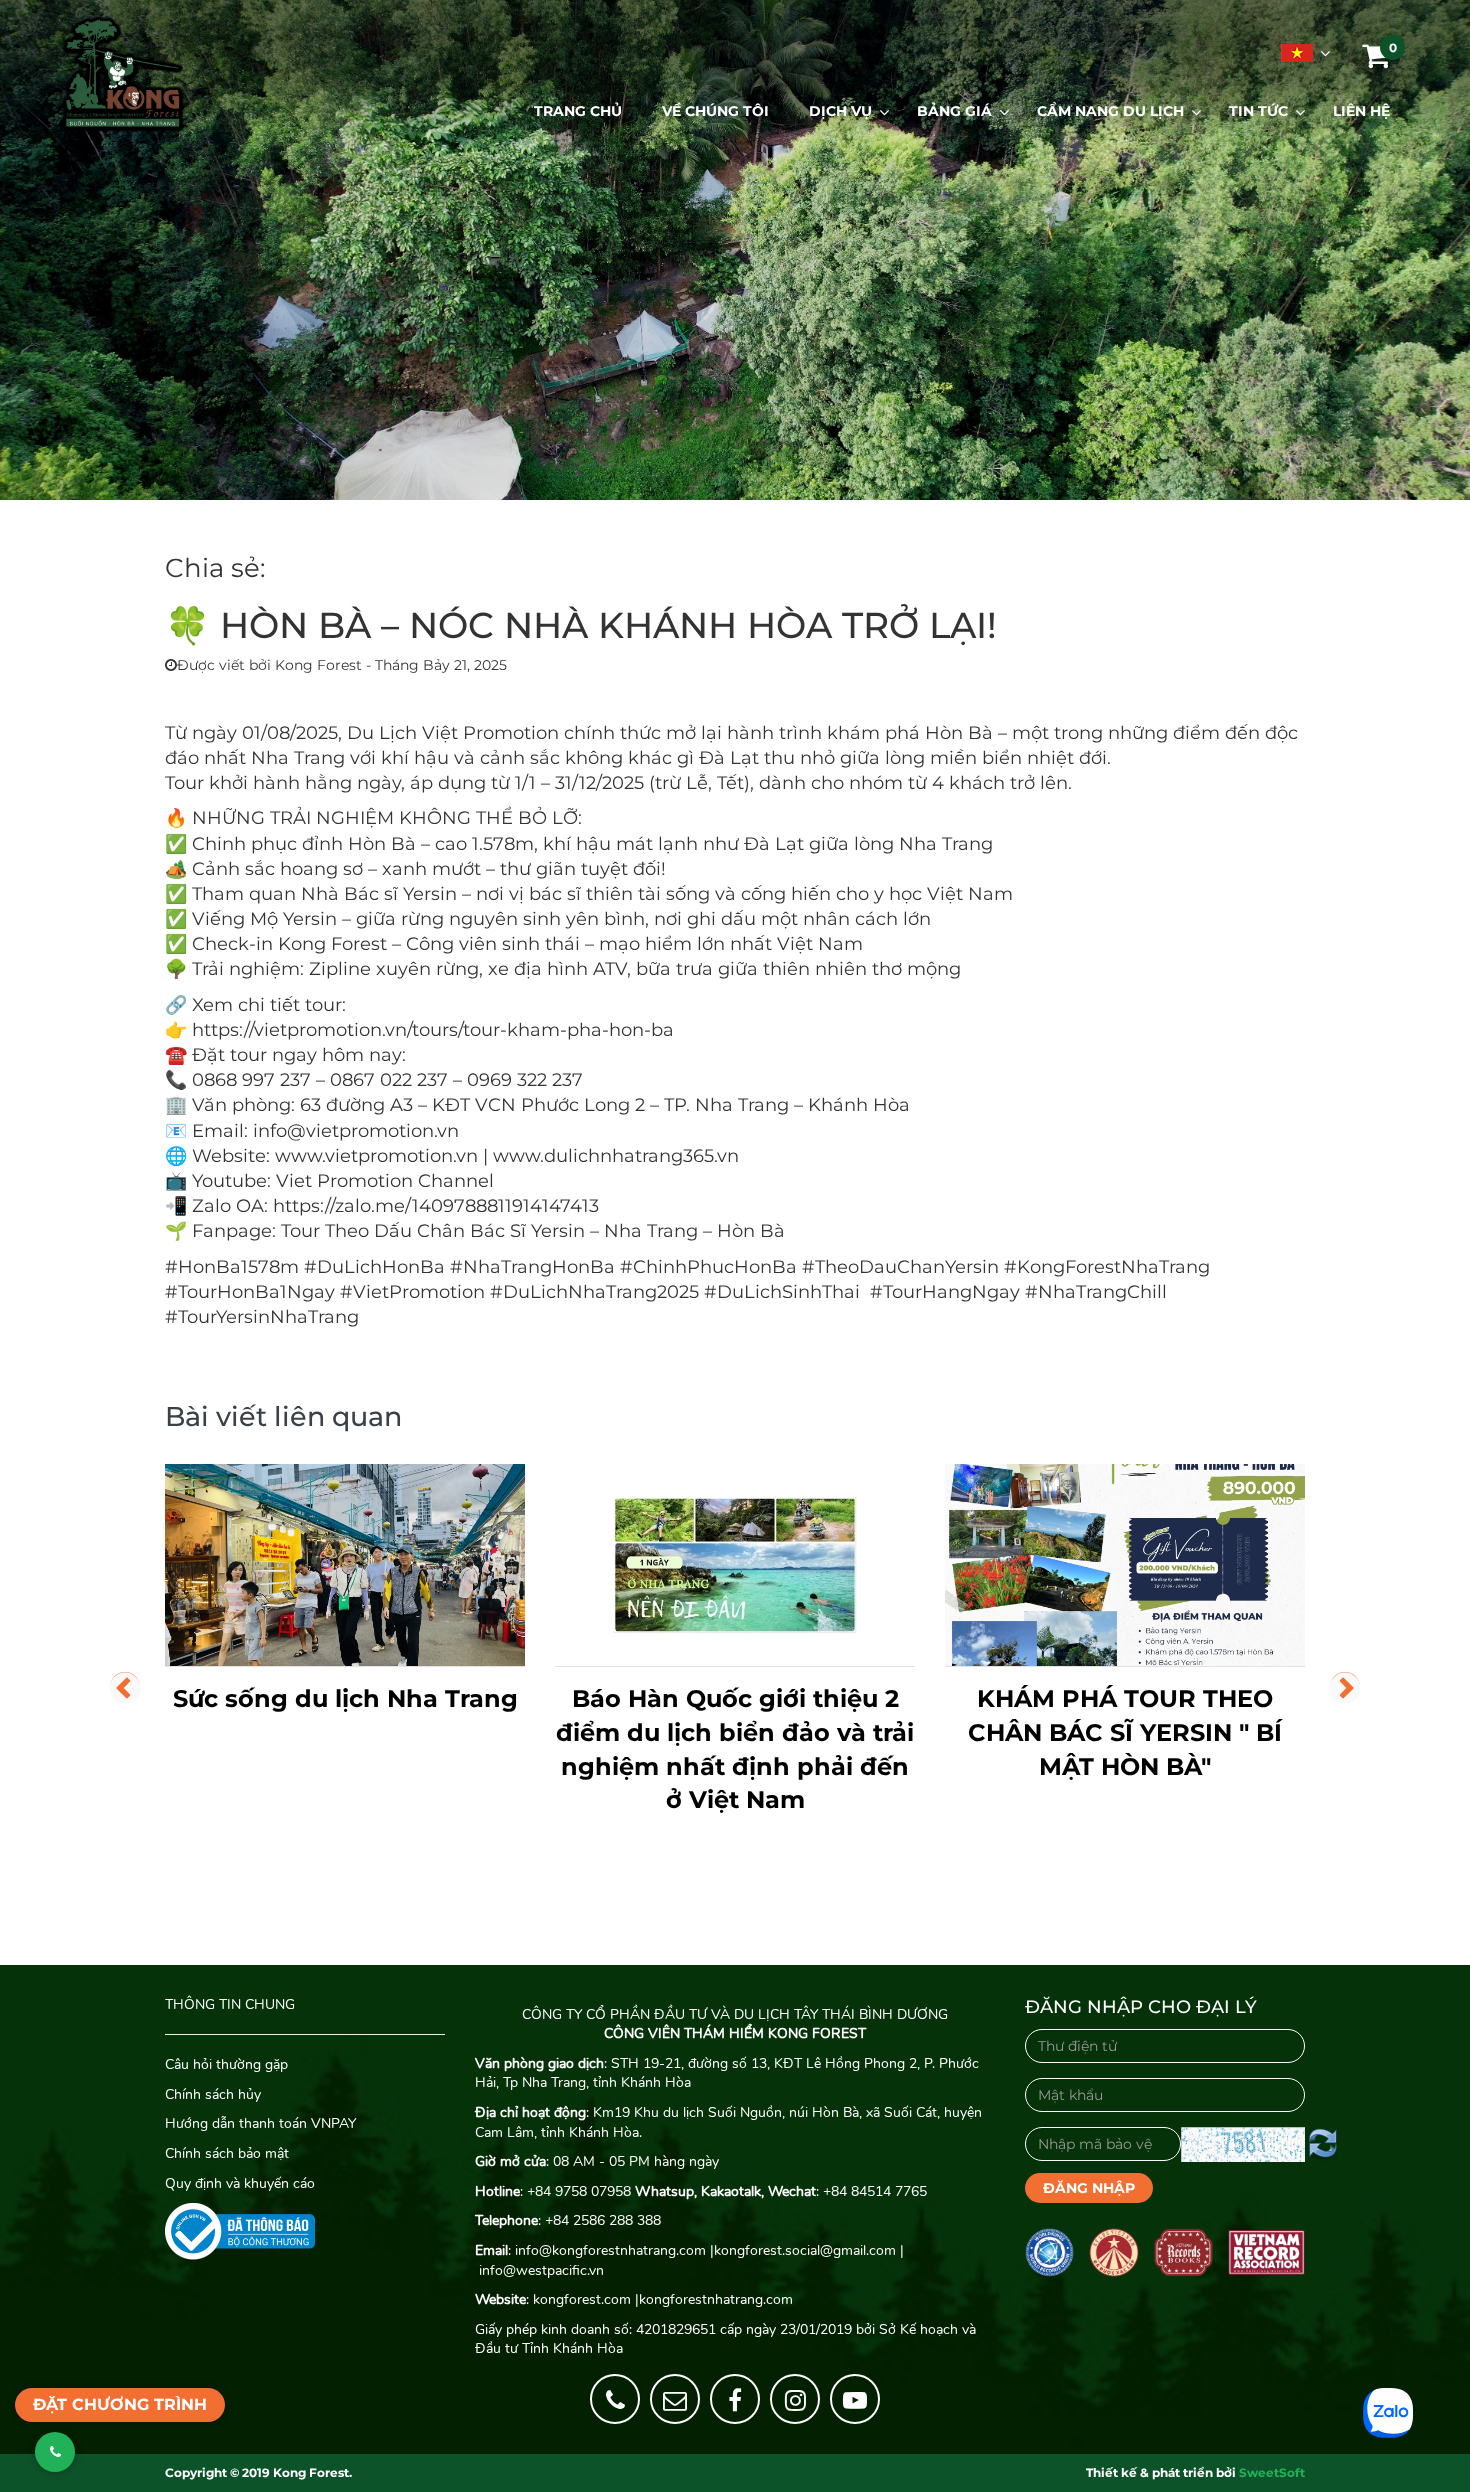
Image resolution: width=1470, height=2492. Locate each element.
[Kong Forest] (122, 74)
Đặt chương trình (120, 2404)
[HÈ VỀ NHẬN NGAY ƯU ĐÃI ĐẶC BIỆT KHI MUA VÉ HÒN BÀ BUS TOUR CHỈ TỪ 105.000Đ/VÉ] (1125, 1565)
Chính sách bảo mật (227, 2153)
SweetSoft (1272, 2472)
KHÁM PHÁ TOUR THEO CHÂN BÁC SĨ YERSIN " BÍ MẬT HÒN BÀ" (735, 1732)
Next (1345, 1687)
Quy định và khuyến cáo (240, 2183)
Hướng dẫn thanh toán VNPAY (260, 2123)
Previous (125, 1687)
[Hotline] (615, 2399)
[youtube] (855, 2399)
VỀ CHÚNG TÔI (715, 111)
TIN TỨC (1258, 111)
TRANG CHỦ (578, 111)
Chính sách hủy (215, 2094)
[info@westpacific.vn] (675, 2399)
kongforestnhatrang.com (716, 2299)
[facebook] (735, 2399)
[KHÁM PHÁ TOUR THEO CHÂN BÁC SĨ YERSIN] (735, 1565)
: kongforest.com (553, 2299)
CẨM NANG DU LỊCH (1110, 111)
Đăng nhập (1089, 2188)
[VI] (1294, 53)
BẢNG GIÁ (954, 111)
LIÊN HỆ (1361, 111)
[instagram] (795, 2399)
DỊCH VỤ (840, 111)
